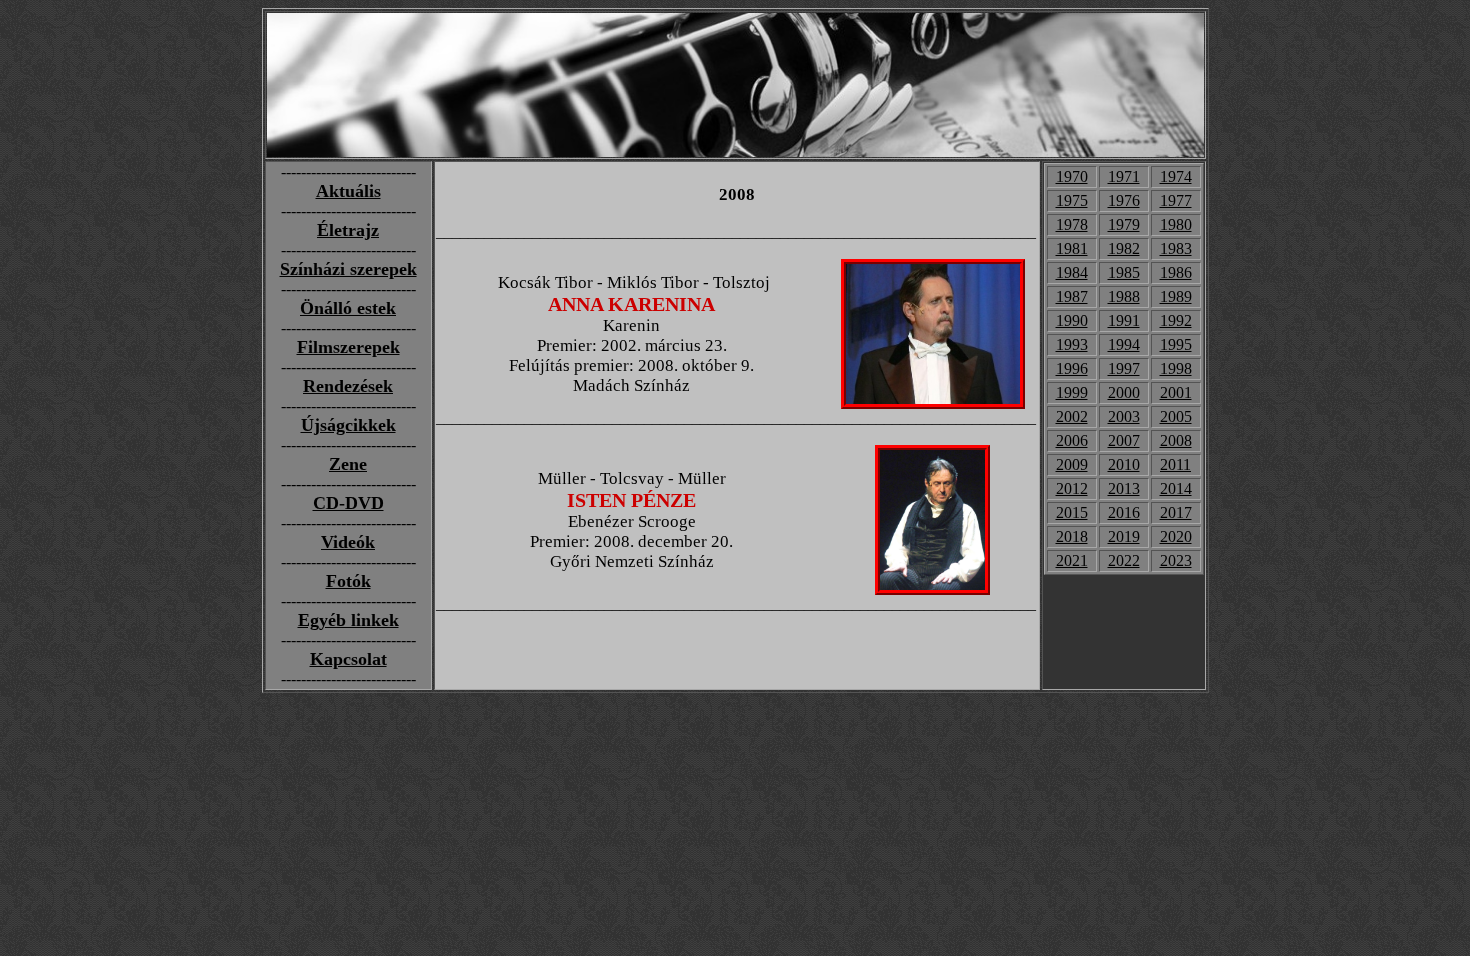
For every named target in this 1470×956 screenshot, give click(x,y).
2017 (1176, 512)
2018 (1072, 536)
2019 (1124, 536)
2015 (1072, 512)
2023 (1176, 560)
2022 (1124, 560)
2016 (1124, 512)
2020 (1176, 536)
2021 (1072, 560)
